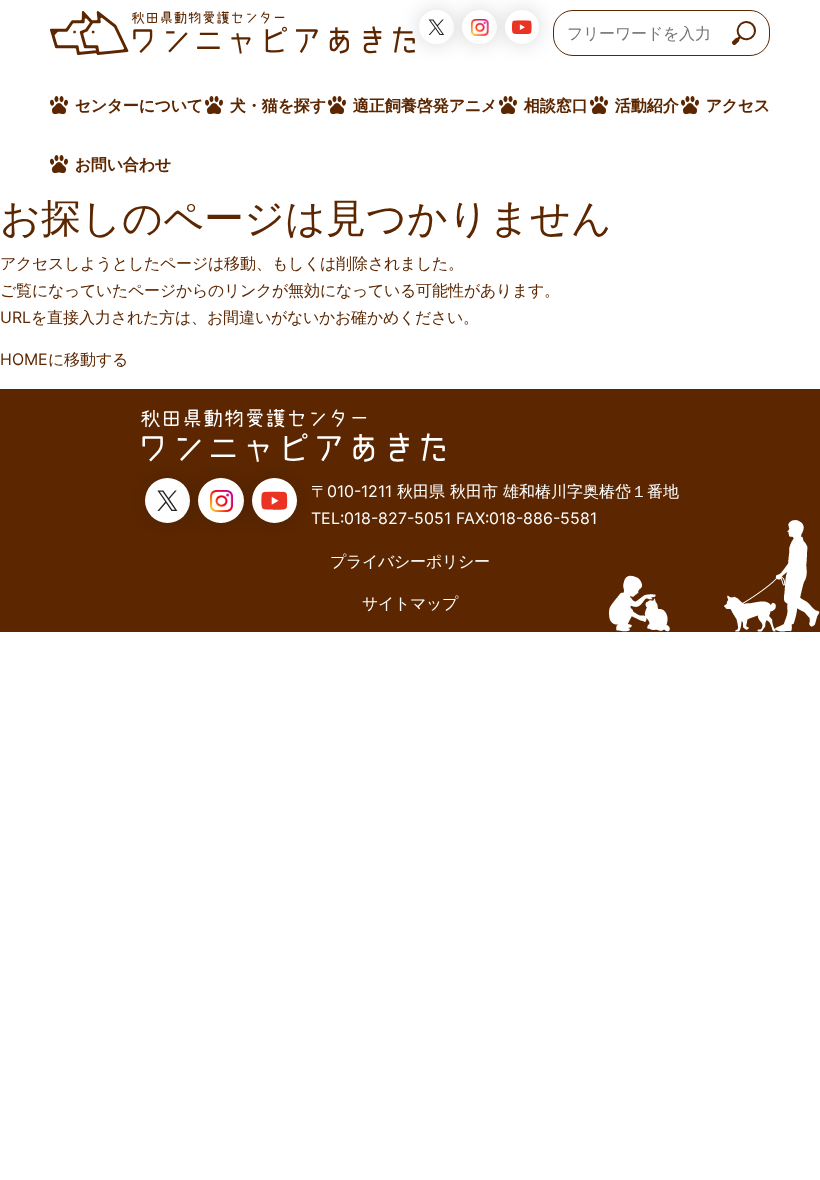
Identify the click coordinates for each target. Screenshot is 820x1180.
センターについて (139, 105)
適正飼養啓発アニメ (425, 105)
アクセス (738, 105)
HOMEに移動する (64, 359)
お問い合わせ (123, 164)
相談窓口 (556, 105)
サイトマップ (410, 603)
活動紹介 (647, 105)
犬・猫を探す (278, 105)
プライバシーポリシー (410, 561)
